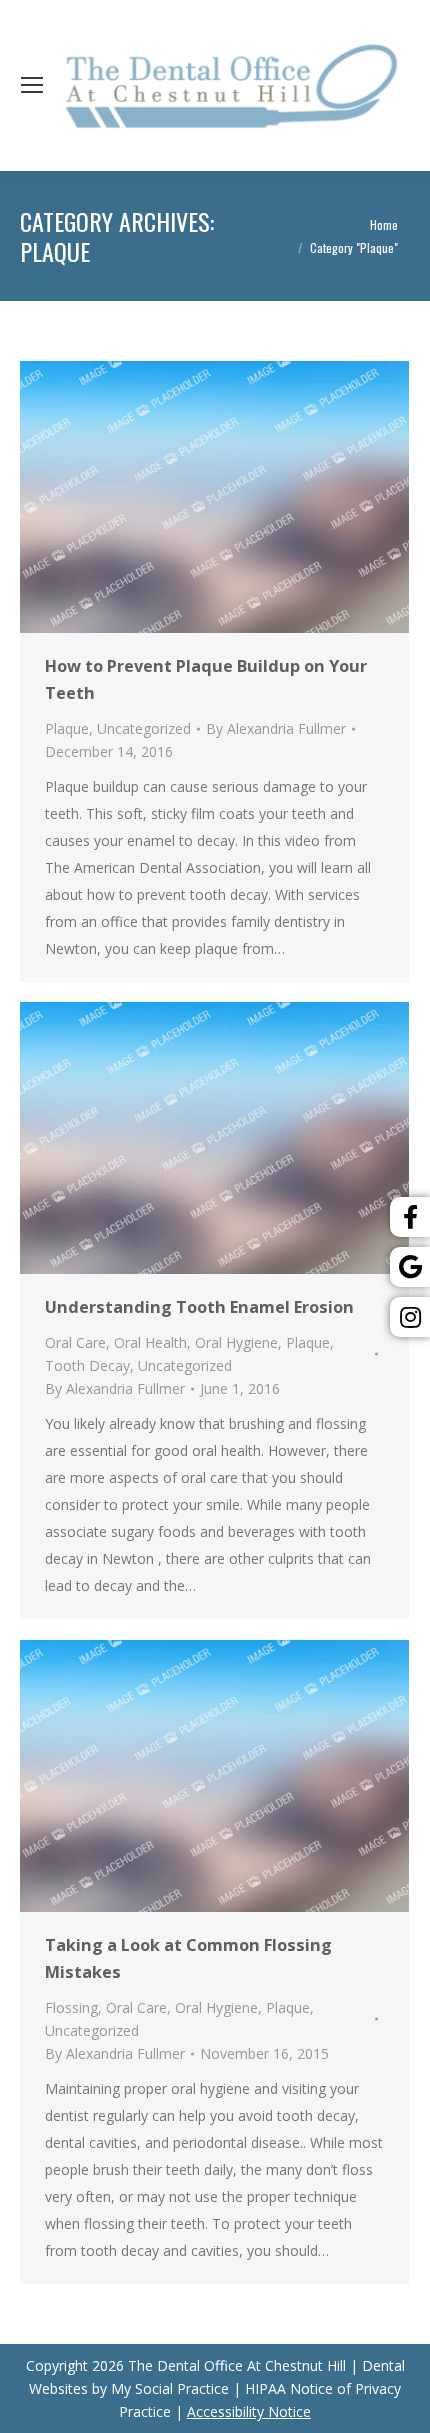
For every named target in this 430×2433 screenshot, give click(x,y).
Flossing (71, 2007)
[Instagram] (410, 1317)
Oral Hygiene (236, 1342)
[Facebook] (410, 1217)
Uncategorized (144, 728)
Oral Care (75, 1342)
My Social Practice (168, 2388)
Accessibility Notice (249, 2411)
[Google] (410, 1267)
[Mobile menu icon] (32, 85)
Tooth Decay (87, 1365)
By (276, 728)
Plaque (67, 728)
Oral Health (150, 1342)
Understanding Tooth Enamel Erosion (199, 1307)
